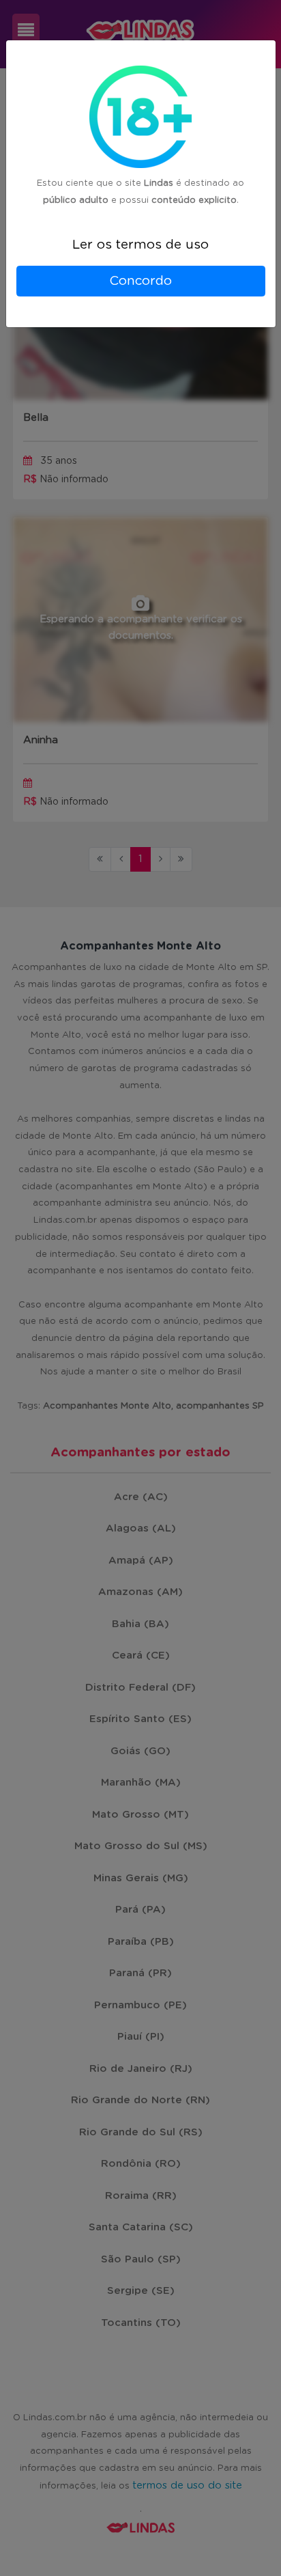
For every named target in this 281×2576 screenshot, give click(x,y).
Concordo (140, 281)
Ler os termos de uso (140, 245)
